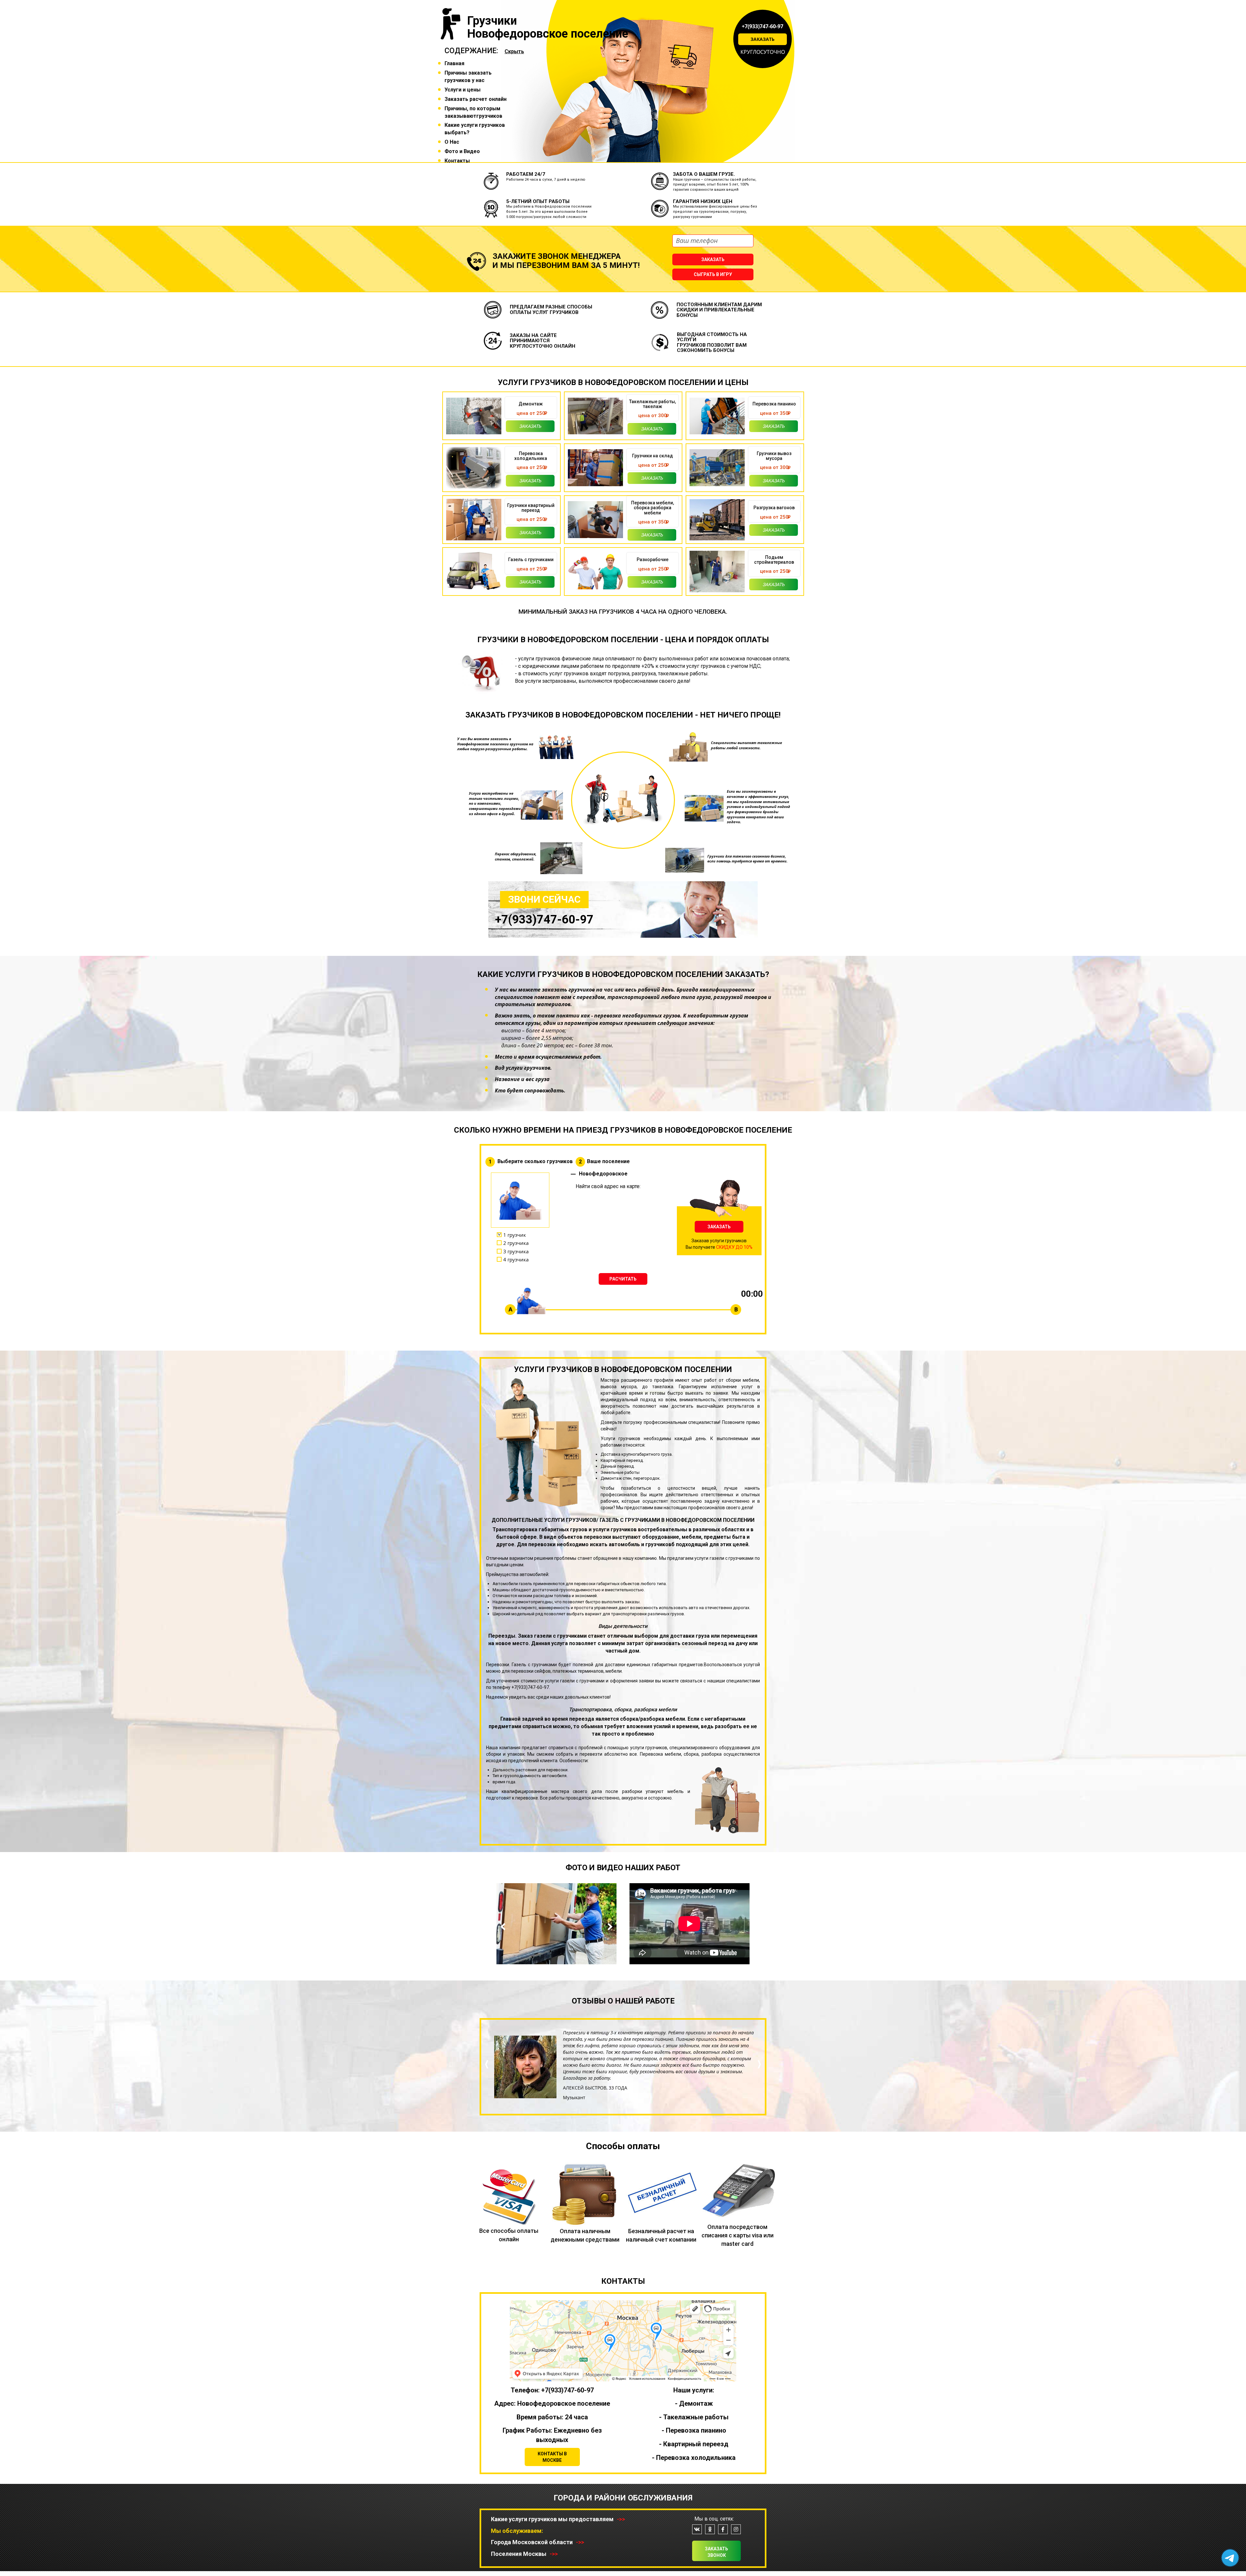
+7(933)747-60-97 (763, 26)
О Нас (452, 142)
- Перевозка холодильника (694, 2458)
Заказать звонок (716, 2552)
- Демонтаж (694, 2403)
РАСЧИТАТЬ (623, 1279)
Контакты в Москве (552, 2457)
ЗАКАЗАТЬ (719, 1227)
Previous (504, 1927)
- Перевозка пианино (694, 2430)
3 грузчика (516, 1251)
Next (609, 1927)
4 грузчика (516, 1259)
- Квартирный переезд (694, 2444)
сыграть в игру (713, 274)
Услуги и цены (463, 90)
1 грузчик (515, 1235)
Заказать (763, 39)
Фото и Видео (462, 151)
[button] (487, 2086)
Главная (454, 63)
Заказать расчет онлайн (476, 99)
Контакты (457, 161)
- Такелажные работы (694, 2417)
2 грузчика (516, 1243)
